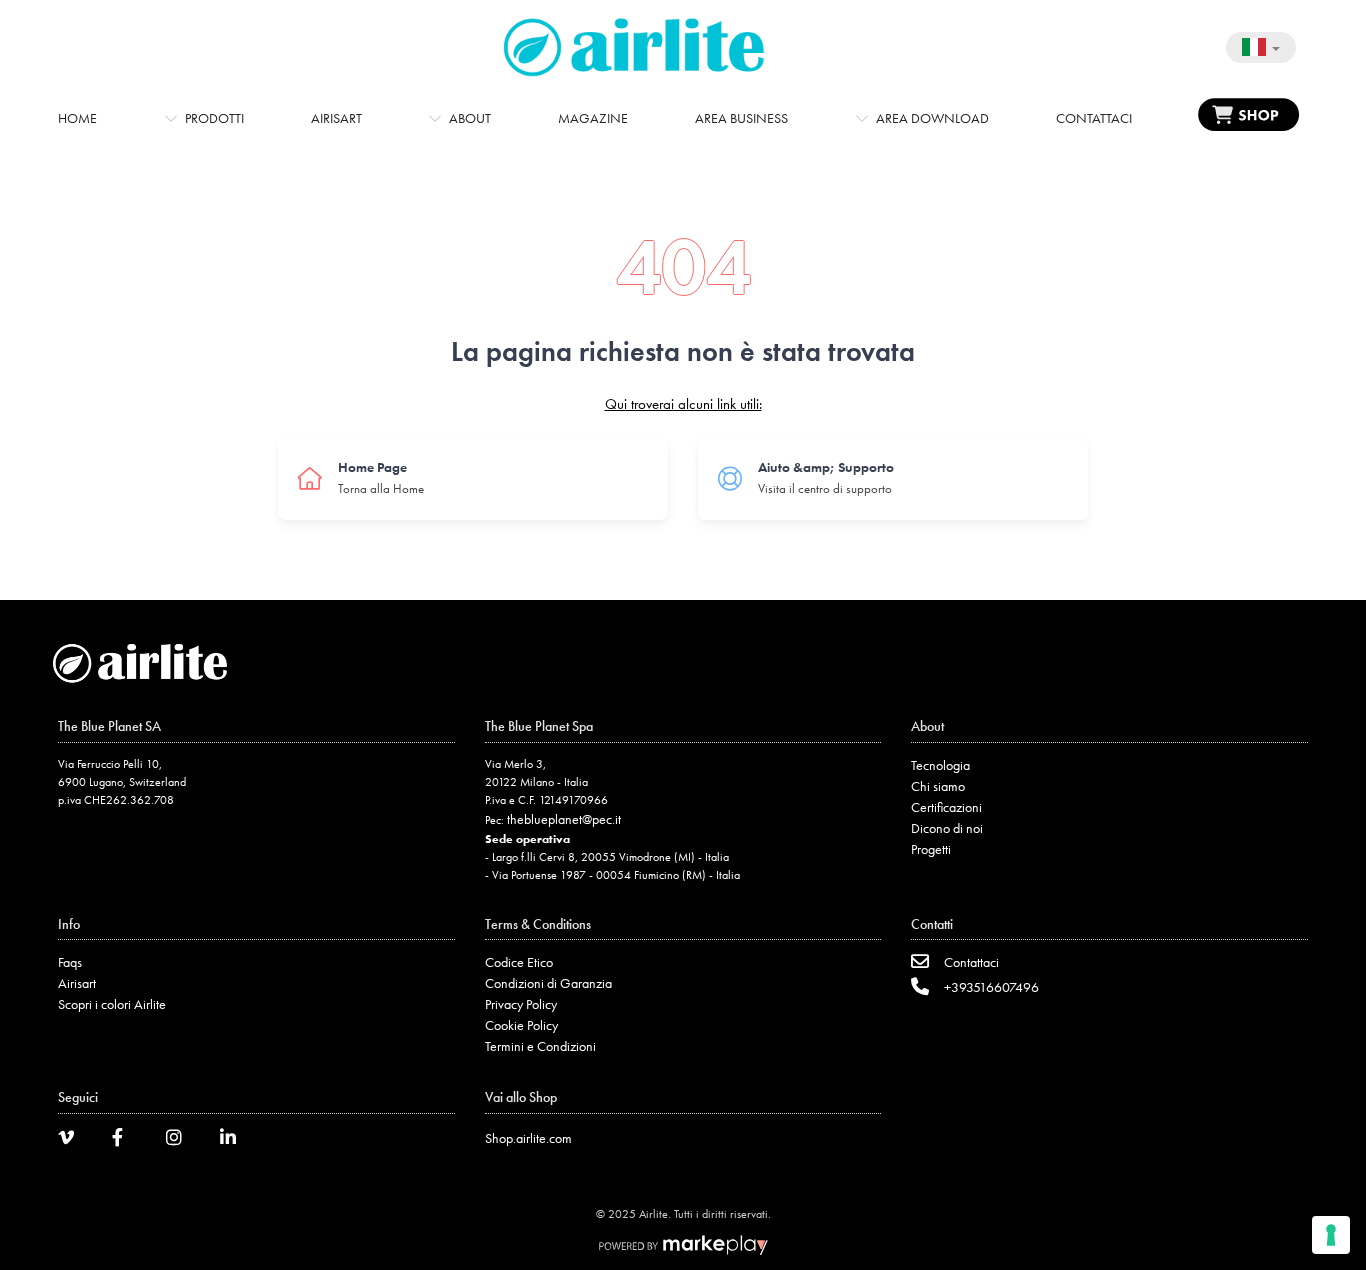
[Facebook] (127, 1140)
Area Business (741, 118)
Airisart (336, 118)
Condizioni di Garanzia (548, 983)
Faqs (70, 962)
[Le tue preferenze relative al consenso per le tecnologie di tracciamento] (1331, 1235)
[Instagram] (181, 1140)
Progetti (931, 849)
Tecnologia (940, 765)
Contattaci (1094, 118)
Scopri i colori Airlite (112, 1004)
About (470, 118)
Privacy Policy (521, 1004)
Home (77, 118)
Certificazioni (946, 807)
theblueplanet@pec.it (564, 819)
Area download (932, 118)
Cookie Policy (521, 1025)
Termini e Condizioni (540, 1046)
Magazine (593, 118)
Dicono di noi (947, 828)
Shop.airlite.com (528, 1138)
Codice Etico (519, 962)
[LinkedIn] (235, 1140)
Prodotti (214, 118)
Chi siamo (938, 786)
